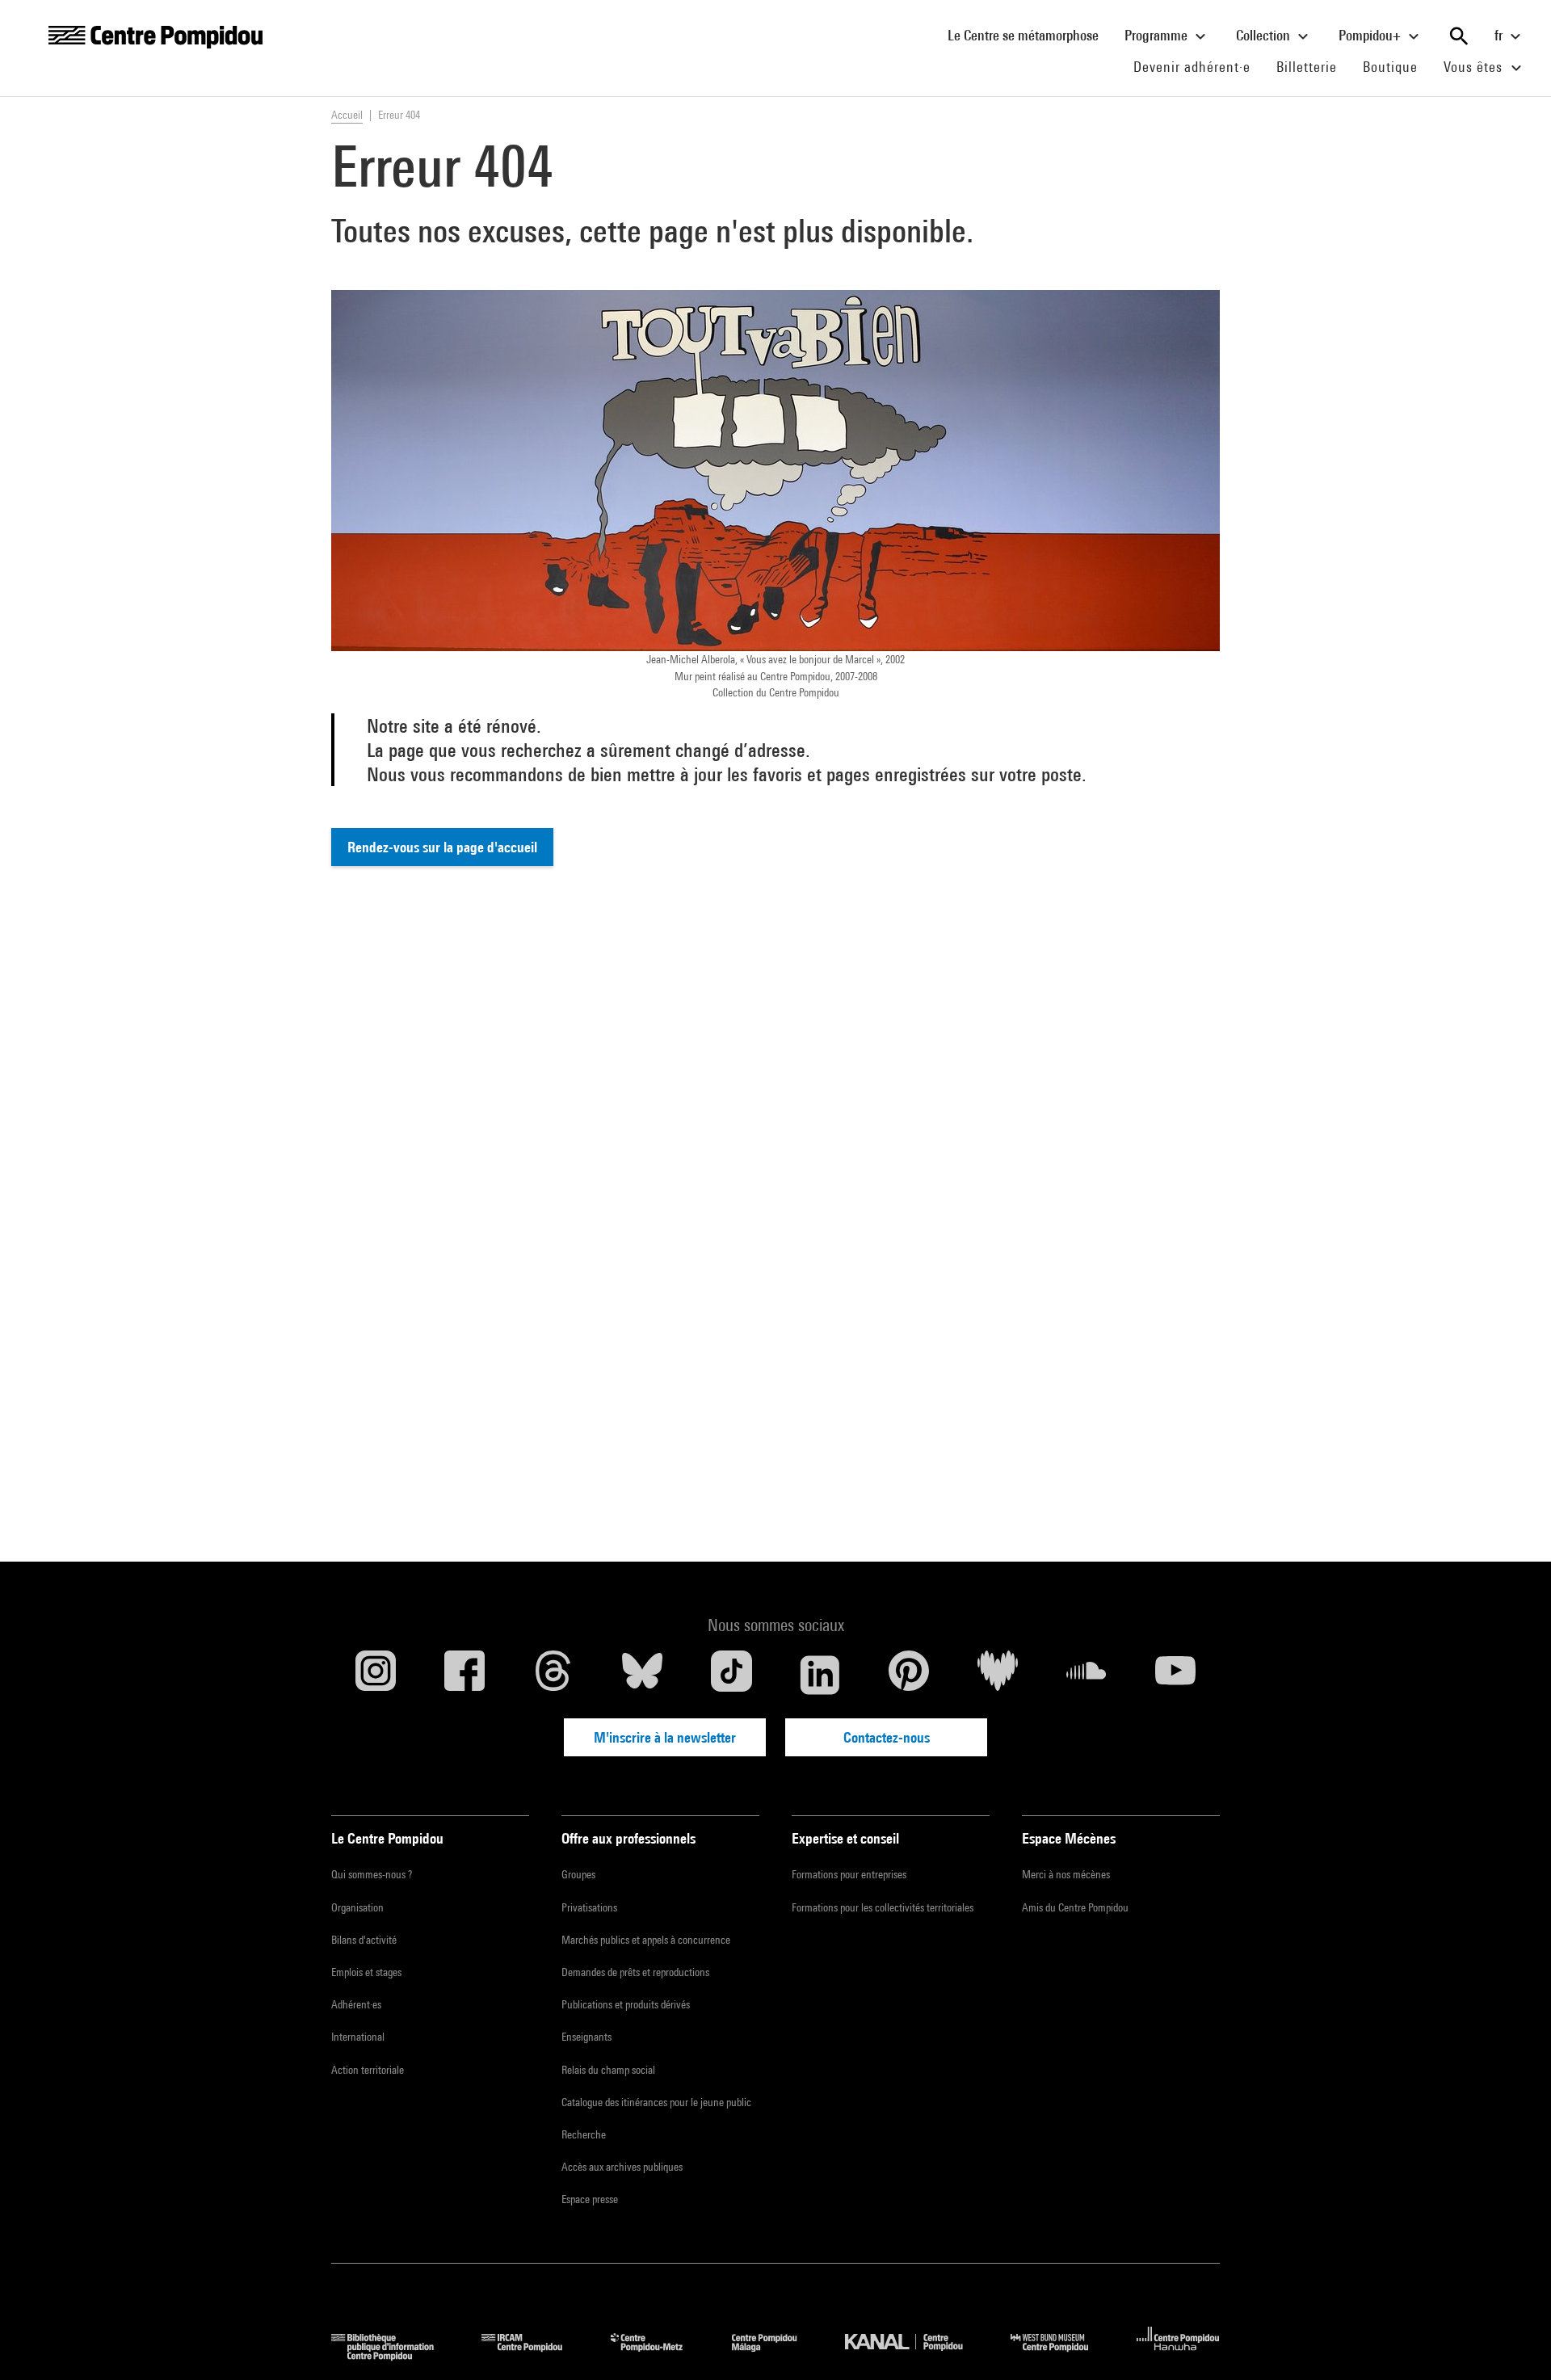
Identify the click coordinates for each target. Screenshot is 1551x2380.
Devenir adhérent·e (1198, 66)
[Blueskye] (642, 1675)
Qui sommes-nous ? (372, 1874)
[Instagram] (376, 1675)
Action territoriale (368, 2070)
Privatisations (589, 1907)
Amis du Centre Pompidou (1075, 1907)
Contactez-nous (887, 1737)
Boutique (1397, 66)
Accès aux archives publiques (622, 2167)
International (358, 2037)
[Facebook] (464, 1675)
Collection (1265, 35)
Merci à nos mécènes (1066, 1874)
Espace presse (590, 2199)
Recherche (584, 2134)
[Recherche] (1459, 36)
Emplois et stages (366, 1972)
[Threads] (553, 1675)
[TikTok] (731, 1675)
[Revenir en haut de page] (1513, 2342)
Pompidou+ (1371, 35)
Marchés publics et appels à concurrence (646, 1940)
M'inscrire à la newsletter (665, 1737)
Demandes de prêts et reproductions (635, 1972)
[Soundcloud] (1087, 1675)
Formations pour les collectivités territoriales (883, 1907)
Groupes (578, 1874)
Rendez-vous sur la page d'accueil (442, 847)
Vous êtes (1475, 67)
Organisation (357, 1907)
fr (1500, 35)
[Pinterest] (909, 1675)
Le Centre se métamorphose (1030, 35)
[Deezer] (998, 1675)
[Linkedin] (820, 1675)
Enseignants (586, 2037)
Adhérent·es (356, 2004)
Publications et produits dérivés (626, 2004)
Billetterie (1307, 67)
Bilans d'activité (364, 1940)
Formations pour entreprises (849, 1874)
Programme (1158, 35)
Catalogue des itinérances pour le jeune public (656, 2102)
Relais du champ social (608, 2070)
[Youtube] (1175, 1675)
